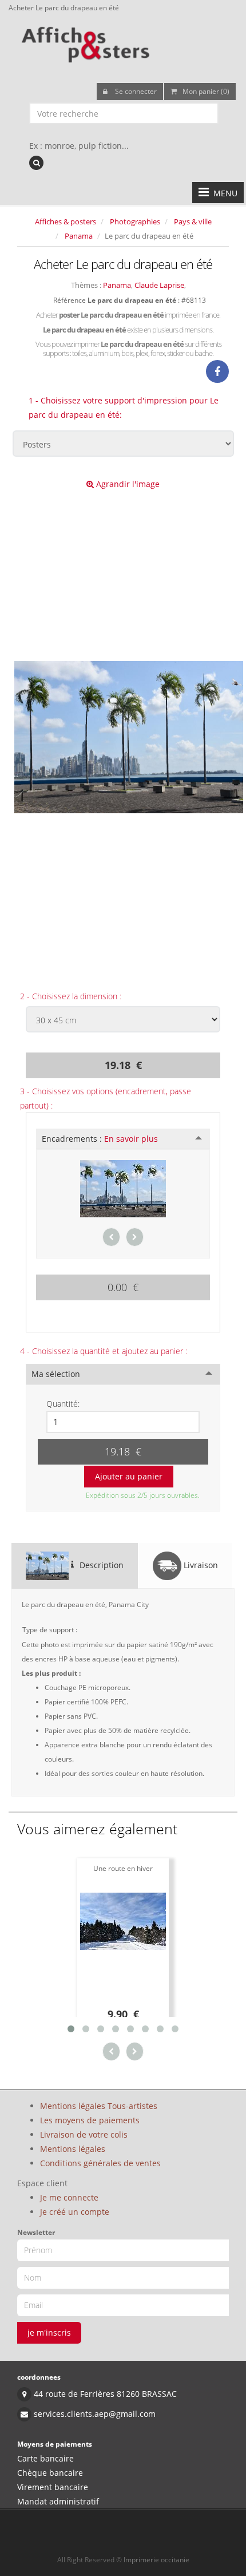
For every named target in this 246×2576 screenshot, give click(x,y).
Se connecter (135, 91)
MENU (223, 193)
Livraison (200, 1564)
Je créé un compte (75, 2212)
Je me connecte (69, 2197)
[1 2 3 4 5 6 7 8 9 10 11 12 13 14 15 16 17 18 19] (123, 1422)
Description (100, 1564)
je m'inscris (49, 2332)
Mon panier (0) (206, 91)
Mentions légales (73, 2149)
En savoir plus (131, 1139)
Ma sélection (56, 1374)
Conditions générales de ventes (100, 2163)
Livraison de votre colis (84, 2134)
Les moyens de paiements (90, 2120)
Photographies (135, 221)
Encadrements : (100, 1139)
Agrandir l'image (127, 484)
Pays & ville (193, 221)
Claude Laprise (159, 285)
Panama (79, 236)
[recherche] (36, 163)
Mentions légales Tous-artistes (99, 2106)
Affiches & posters (66, 221)
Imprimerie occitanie (156, 2560)
